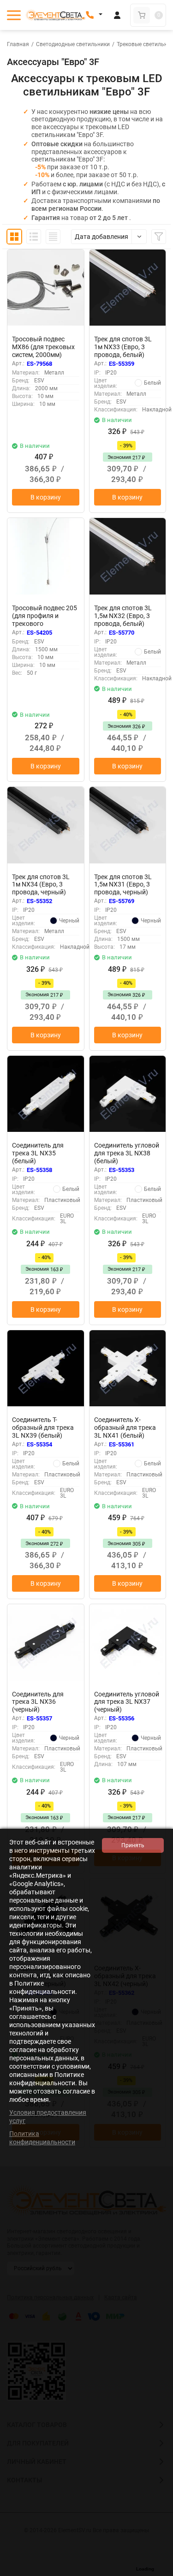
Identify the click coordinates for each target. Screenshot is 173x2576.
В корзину (46, 497)
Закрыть (159, 2571)
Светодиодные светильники (73, 44)
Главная (18, 44)
